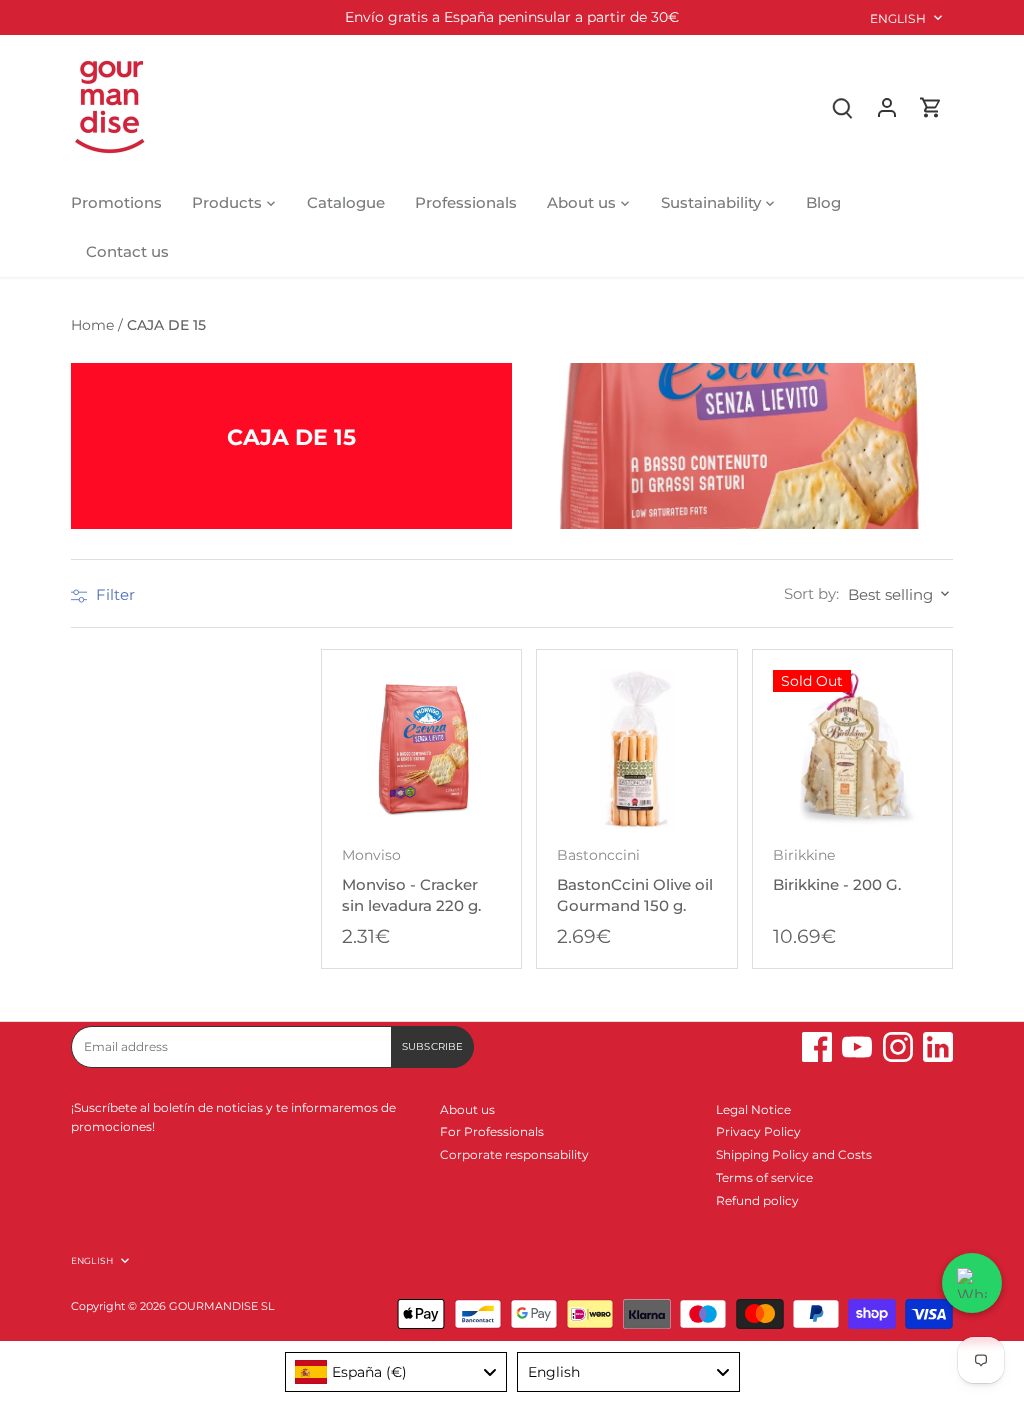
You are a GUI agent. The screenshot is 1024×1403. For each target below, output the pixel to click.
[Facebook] (817, 1047)
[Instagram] (898, 1047)
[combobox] (396, 1372)
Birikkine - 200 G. (837, 870)
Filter (113, 594)
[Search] (843, 106)
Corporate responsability (514, 1154)
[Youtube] (857, 1047)
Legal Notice (753, 1109)
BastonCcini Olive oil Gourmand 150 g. (635, 881)
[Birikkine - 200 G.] (852, 749)
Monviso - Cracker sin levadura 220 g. (411, 881)
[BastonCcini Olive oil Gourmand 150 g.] (636, 749)
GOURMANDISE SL (221, 1306)
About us (467, 1109)
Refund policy (757, 1200)
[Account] (887, 106)
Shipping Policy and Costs (794, 1154)
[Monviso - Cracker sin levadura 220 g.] (421, 749)
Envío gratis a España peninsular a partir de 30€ (512, 17)
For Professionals (492, 1131)
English (898, 18)
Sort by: (811, 593)
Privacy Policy (758, 1131)
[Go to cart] (931, 106)
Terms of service (764, 1177)
